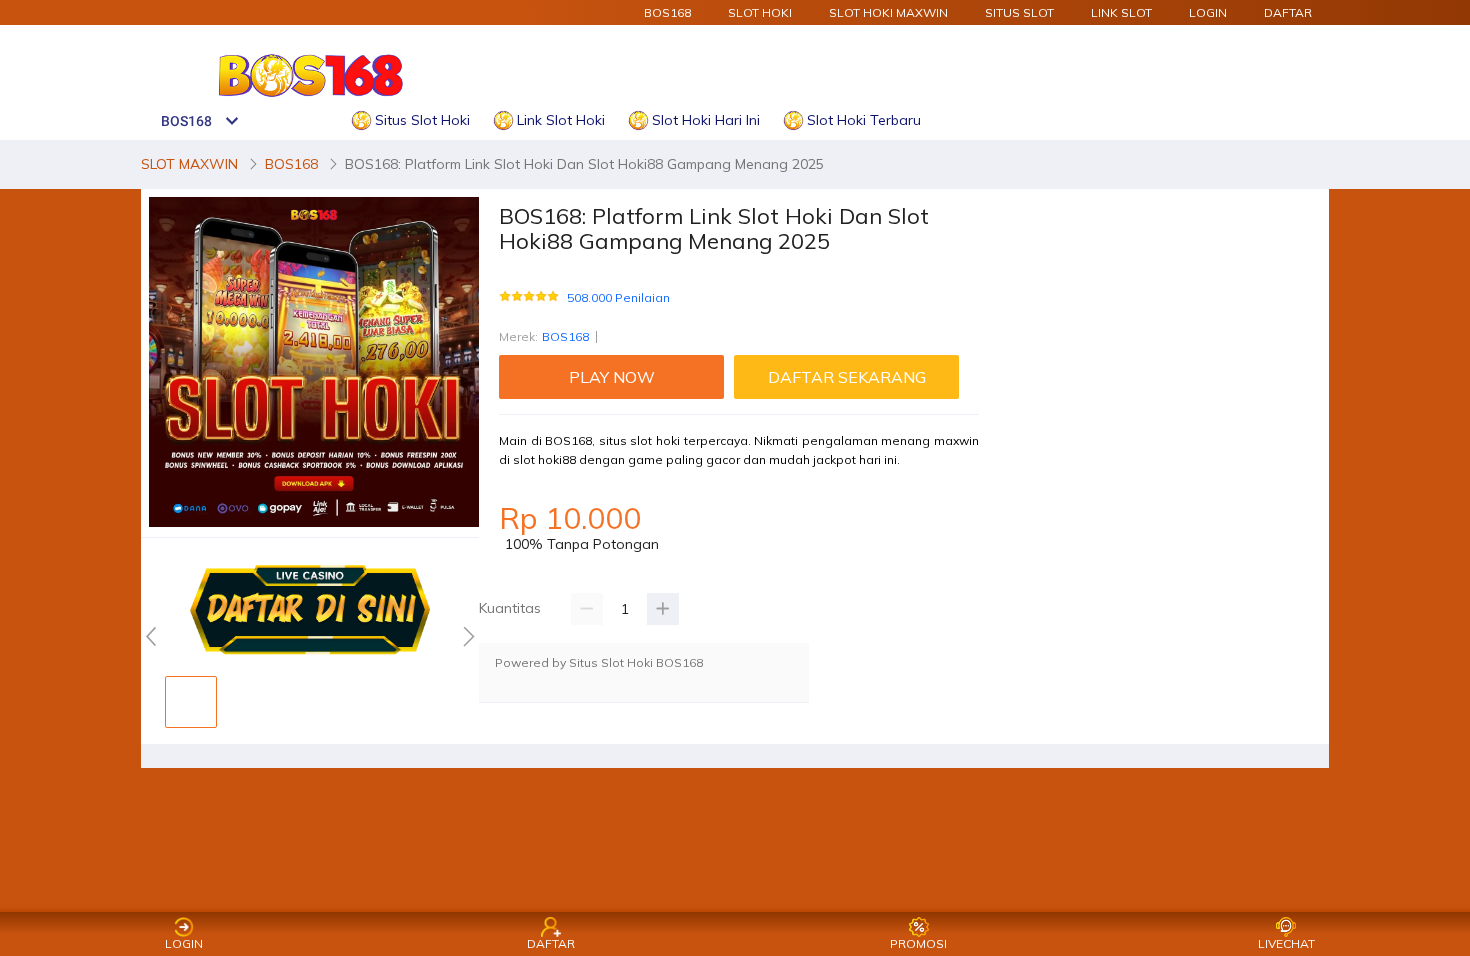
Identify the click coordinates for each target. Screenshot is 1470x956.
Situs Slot (1019, 12)
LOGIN (1208, 12)
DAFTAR (1288, 12)
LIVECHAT (1286, 943)
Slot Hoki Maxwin (888, 12)
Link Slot (1121, 12)
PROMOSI (918, 943)
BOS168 (667, 12)
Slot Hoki (760, 12)
